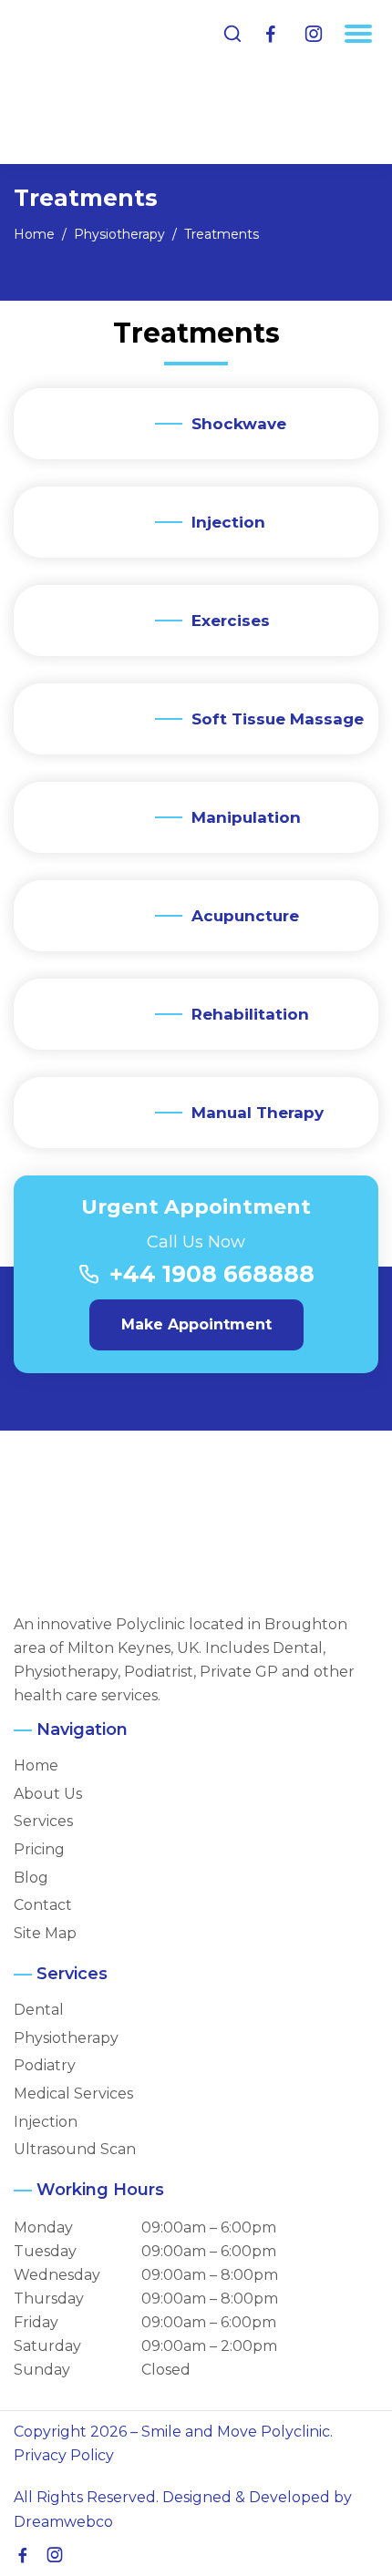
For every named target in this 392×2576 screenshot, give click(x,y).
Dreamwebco (63, 2522)
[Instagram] (314, 34)
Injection (46, 2122)
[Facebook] (271, 34)
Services (43, 1822)
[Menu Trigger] (358, 33)
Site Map (45, 1934)
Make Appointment (196, 1324)
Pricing (39, 1850)
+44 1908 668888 (212, 1274)
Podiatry (45, 2066)
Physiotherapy (66, 2038)
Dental (39, 2010)
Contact (43, 1905)
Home (36, 1766)
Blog (31, 1878)
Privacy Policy (64, 2455)
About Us (48, 1794)
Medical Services (73, 2094)
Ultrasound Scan (75, 2150)
